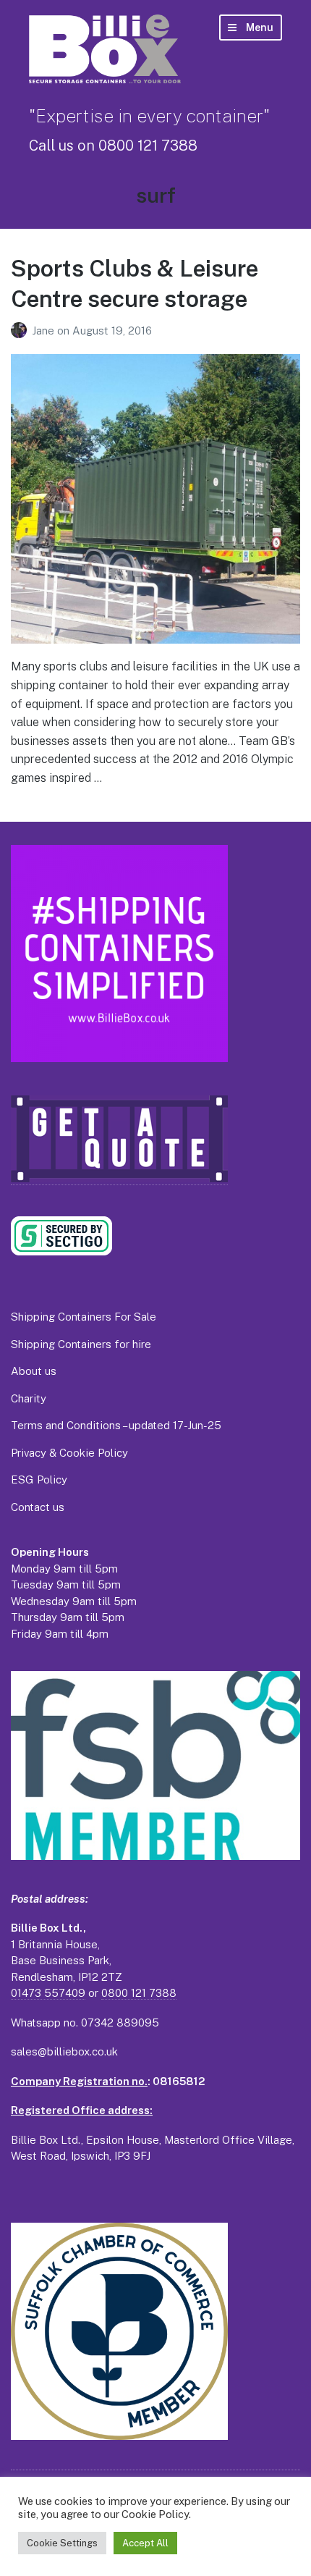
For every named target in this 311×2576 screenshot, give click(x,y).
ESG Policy (39, 1479)
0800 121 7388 (139, 1993)
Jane (44, 331)
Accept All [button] (145, 2543)
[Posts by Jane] (21, 331)
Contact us (38, 1507)
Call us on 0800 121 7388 (113, 146)
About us (34, 1371)
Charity (29, 1398)
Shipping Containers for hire (81, 1344)
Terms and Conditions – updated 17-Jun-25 (116, 1425)
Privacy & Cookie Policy (69, 1453)
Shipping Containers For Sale (84, 1317)
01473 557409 (48, 1993)
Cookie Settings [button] (62, 2543)
